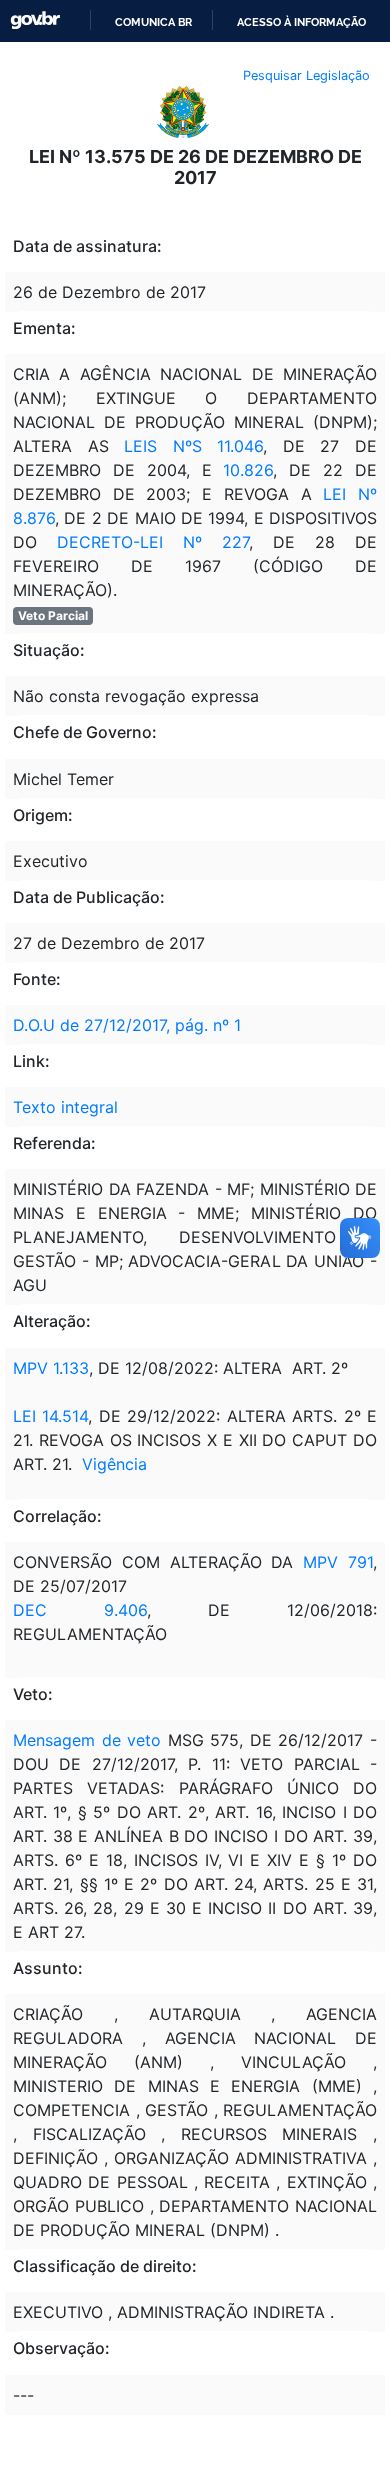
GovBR (35, 20)
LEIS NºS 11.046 (193, 446)
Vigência (114, 1464)
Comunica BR (153, 22)
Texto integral (65, 1107)
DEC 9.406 (80, 1610)
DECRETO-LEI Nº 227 (153, 542)
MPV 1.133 (51, 1368)
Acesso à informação (301, 22)
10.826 (248, 470)
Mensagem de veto (87, 1740)
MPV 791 (338, 1562)
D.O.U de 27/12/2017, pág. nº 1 (127, 1025)
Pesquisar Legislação (306, 75)
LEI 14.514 (50, 1416)
